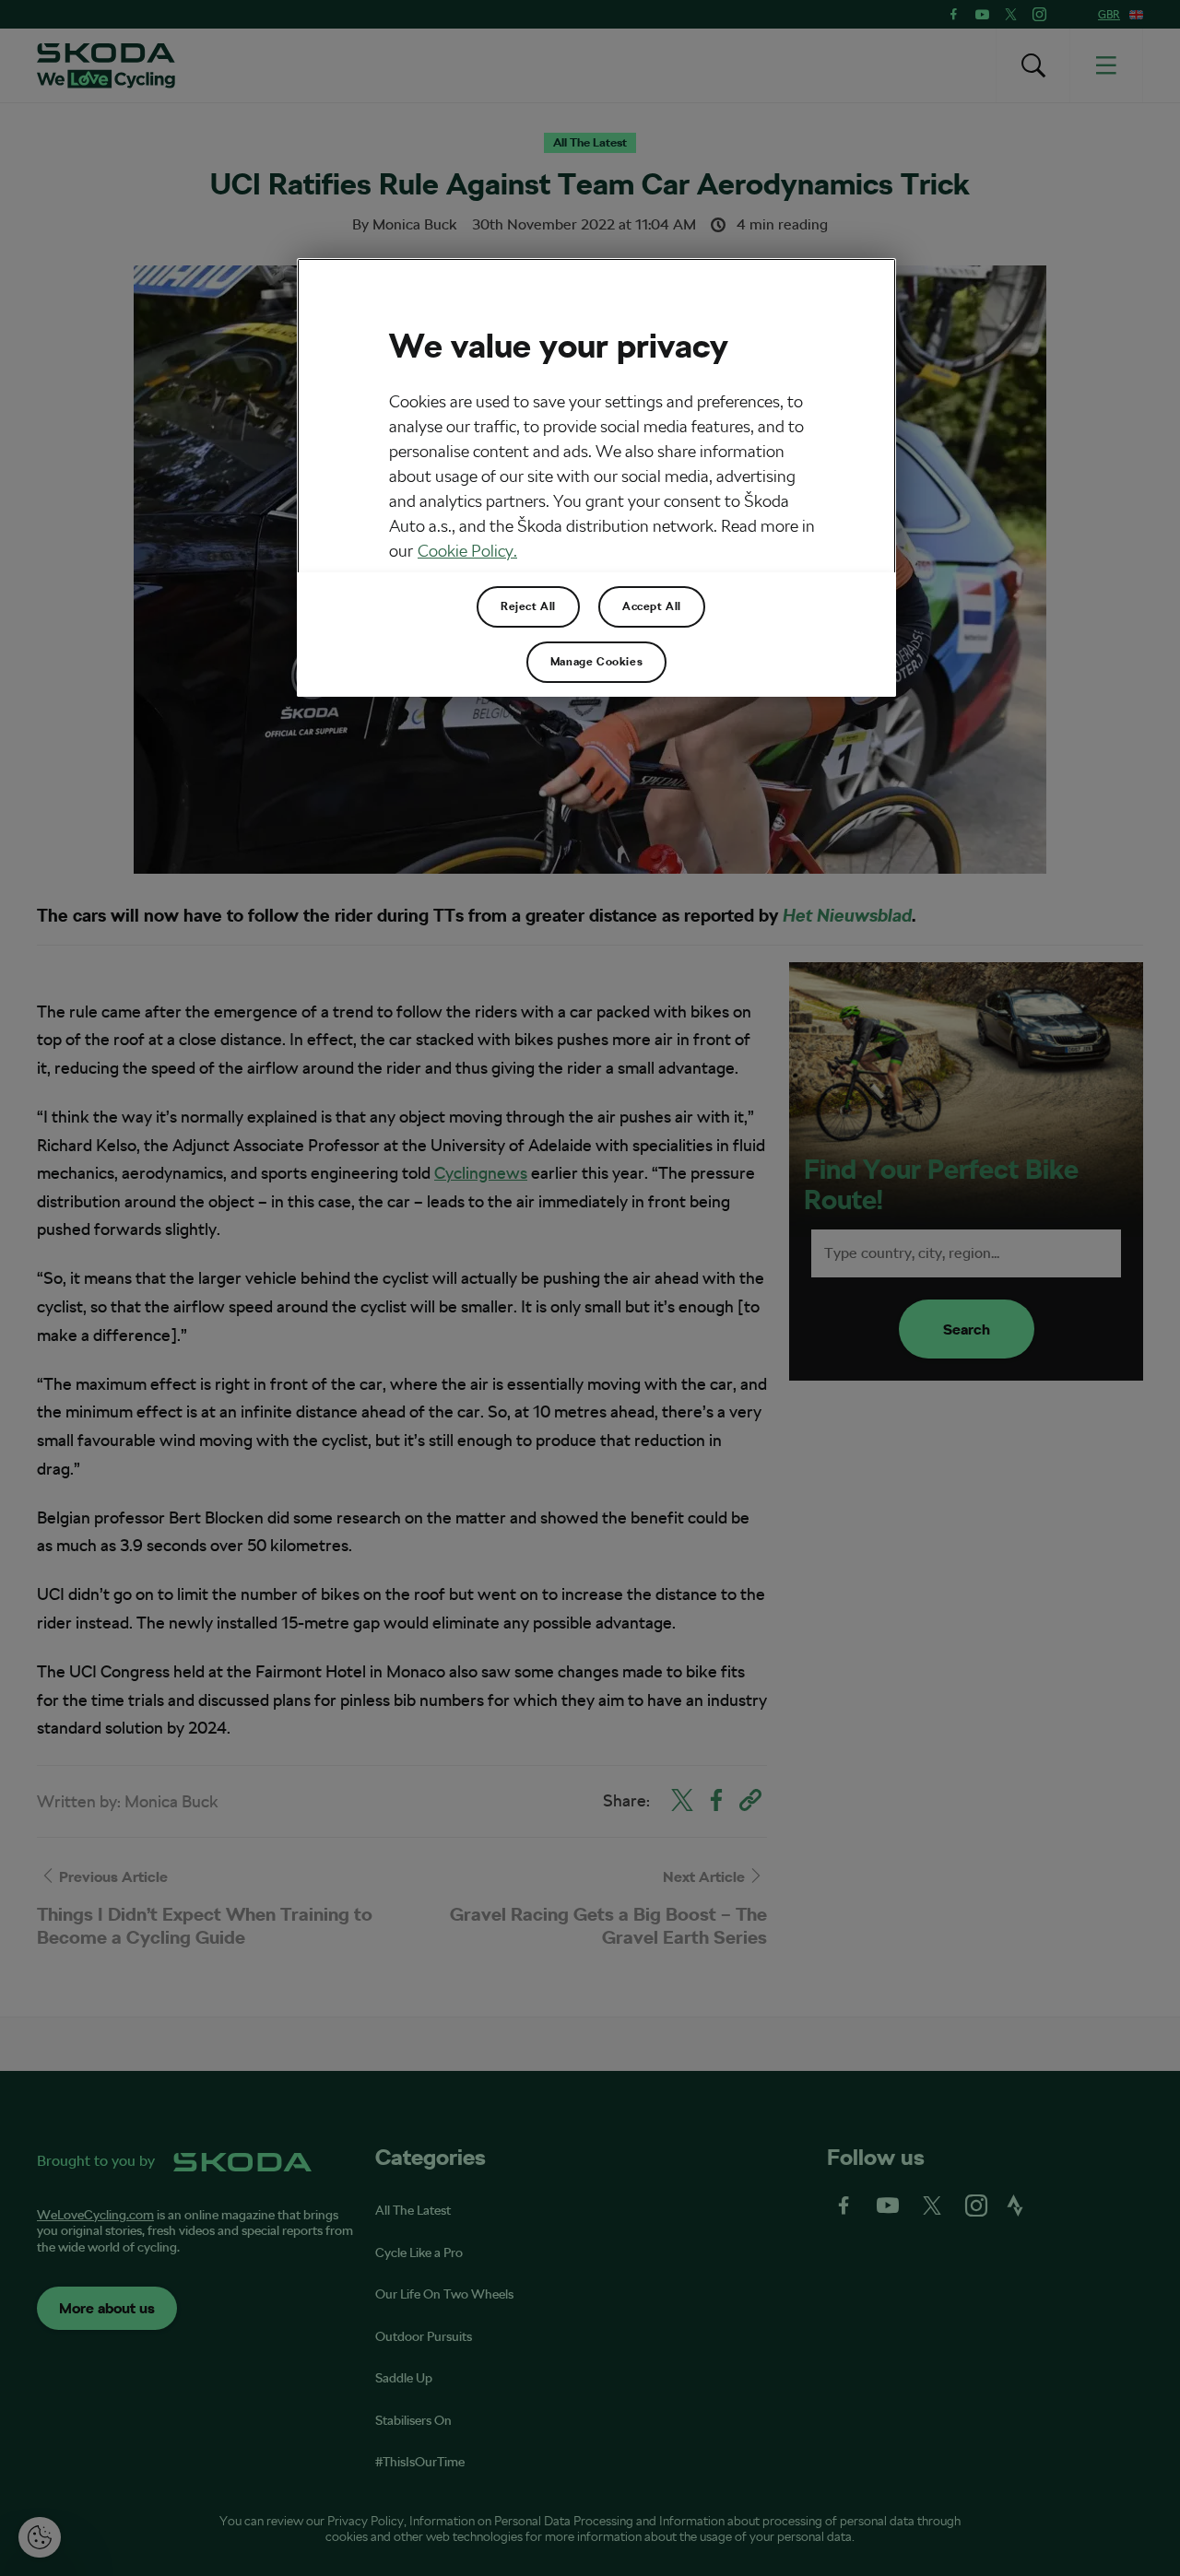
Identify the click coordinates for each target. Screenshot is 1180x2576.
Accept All (652, 606)
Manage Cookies (596, 662)
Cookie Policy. (467, 551)
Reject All (528, 606)
